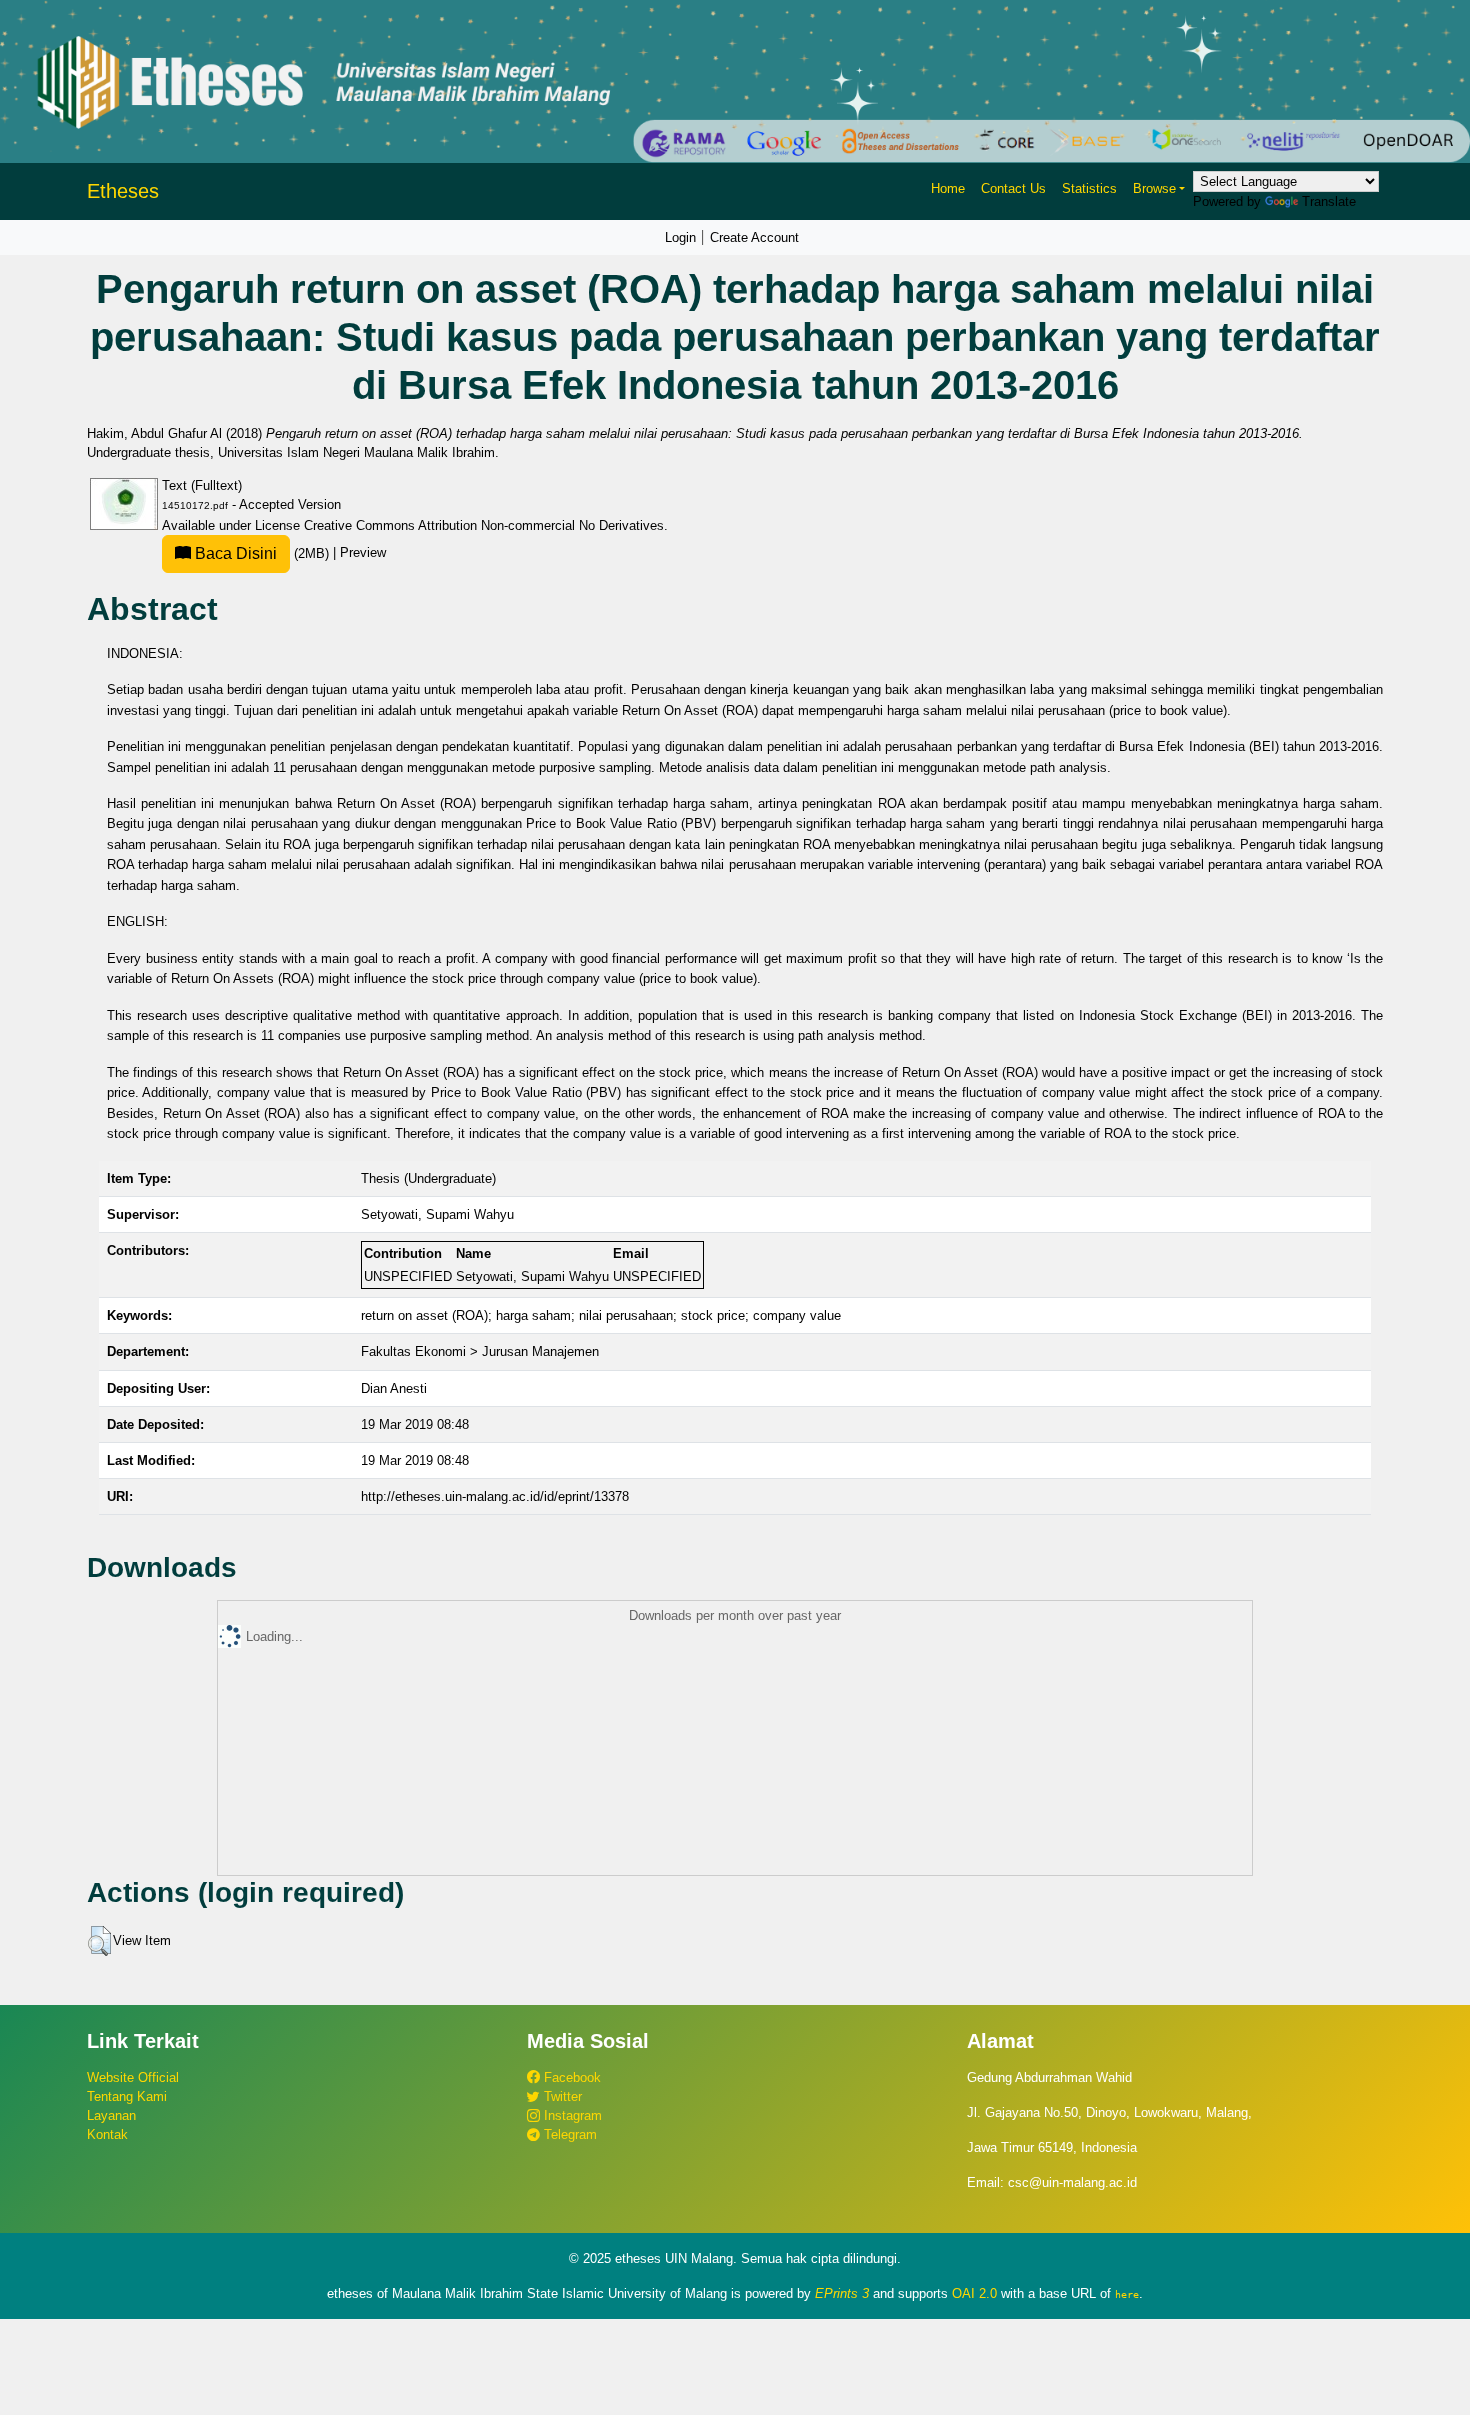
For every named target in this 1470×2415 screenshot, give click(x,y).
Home (948, 188)
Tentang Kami (127, 2096)
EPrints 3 (842, 2293)
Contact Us (1013, 188)
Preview (363, 553)
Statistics (1089, 188)
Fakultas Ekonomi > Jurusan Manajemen (480, 1351)
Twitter (561, 2096)
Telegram (568, 2134)
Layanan (111, 2115)
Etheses (123, 191)
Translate (1329, 201)
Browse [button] (1154, 188)
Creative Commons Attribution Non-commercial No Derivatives (484, 525)
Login (680, 237)
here (1127, 2294)
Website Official (133, 2077)
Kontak (107, 2134)
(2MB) (262, 553)
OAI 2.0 (974, 2293)
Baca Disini (234, 553)
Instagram (571, 2115)
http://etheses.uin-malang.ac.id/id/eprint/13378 (495, 1496)
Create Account (754, 237)
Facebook (570, 2077)
